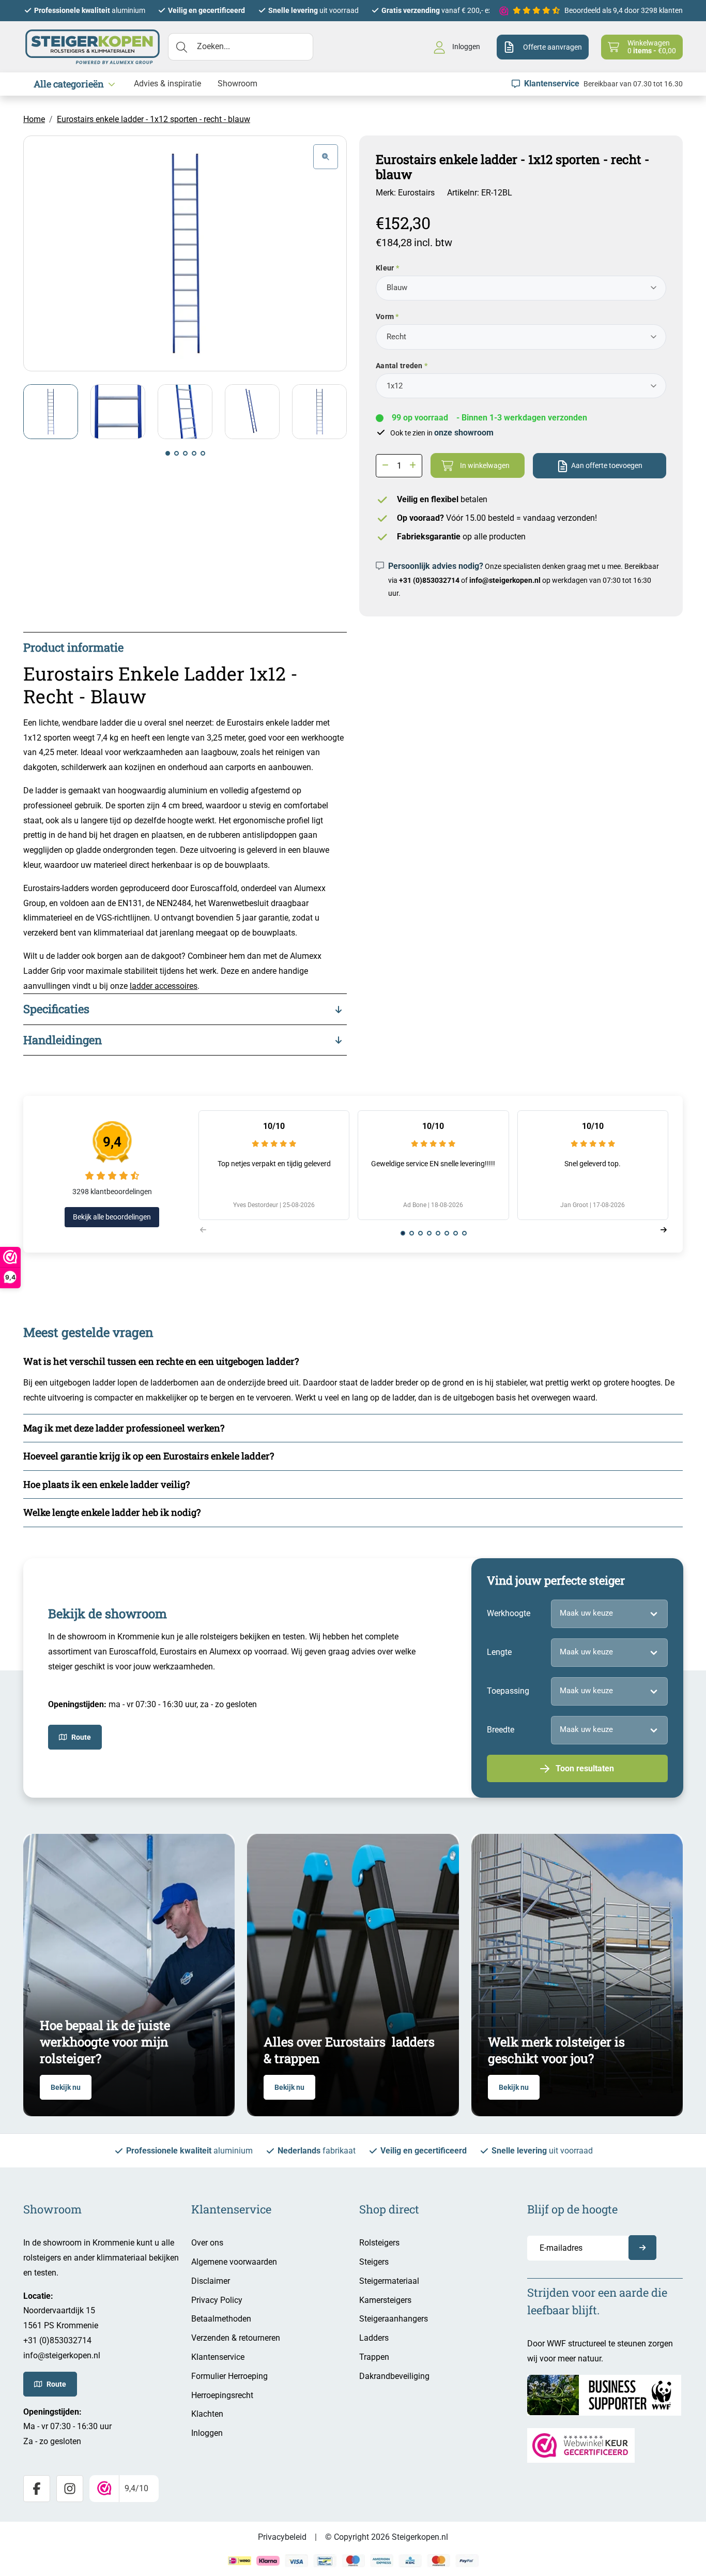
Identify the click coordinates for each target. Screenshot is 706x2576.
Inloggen (207, 2433)
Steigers (374, 2262)
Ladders (374, 2338)
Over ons (207, 2243)
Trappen (374, 2357)
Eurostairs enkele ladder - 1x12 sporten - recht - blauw (154, 119)
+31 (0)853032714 (429, 580)
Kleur (385, 268)
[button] (168, 453)
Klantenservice (218, 2357)
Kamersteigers (385, 2300)
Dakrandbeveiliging (394, 2376)
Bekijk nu (66, 2087)
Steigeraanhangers (394, 2319)
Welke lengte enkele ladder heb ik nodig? (112, 1512)
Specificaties (56, 1009)
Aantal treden (399, 366)
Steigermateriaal (389, 2281)
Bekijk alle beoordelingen (112, 1217)
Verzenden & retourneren (236, 2338)
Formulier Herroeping (229, 2376)
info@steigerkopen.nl (505, 580)
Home (34, 119)
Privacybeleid (282, 2537)
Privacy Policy (217, 2300)
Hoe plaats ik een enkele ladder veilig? (106, 1484)
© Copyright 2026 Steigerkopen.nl (387, 2537)
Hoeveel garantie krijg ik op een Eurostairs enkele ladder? (149, 1456)
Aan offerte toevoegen (607, 465)
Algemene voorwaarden (234, 2262)
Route (81, 1737)
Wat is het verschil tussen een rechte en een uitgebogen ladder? (161, 1361)
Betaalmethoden (221, 2319)
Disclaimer (211, 2281)
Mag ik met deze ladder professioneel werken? (124, 1428)
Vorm (385, 317)
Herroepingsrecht (222, 2395)
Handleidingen (63, 1040)
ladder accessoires (164, 986)
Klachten (207, 2414)
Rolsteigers (379, 2243)
